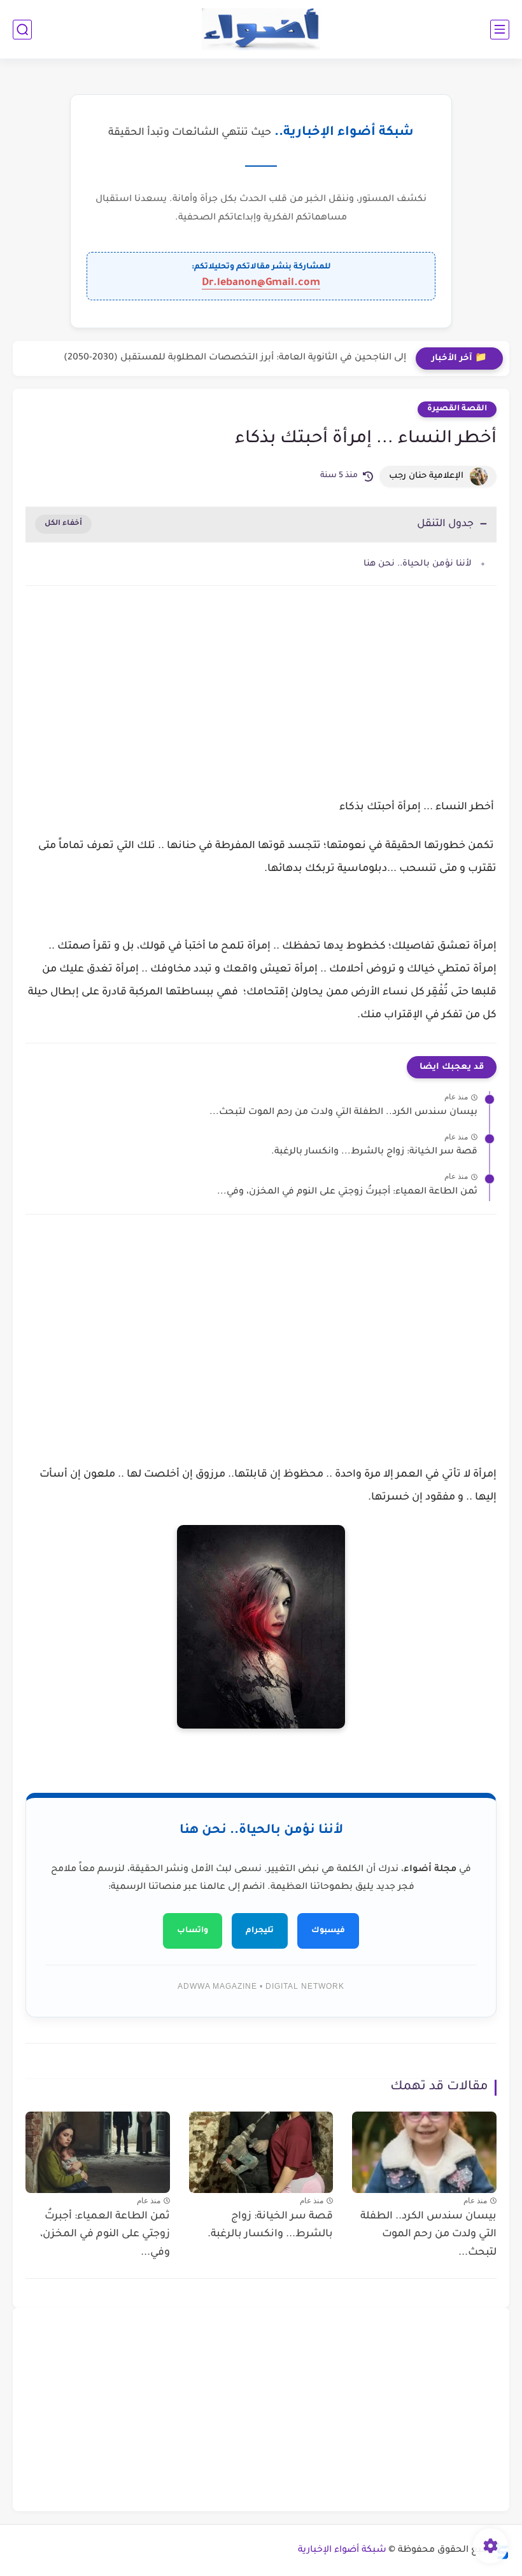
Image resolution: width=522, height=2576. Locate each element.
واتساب (193, 1931)
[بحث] (22, 30)
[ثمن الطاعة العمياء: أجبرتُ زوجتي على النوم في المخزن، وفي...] (98, 2152)
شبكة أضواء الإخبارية (342, 2551)
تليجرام (260, 1931)
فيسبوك (328, 1931)
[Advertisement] (261, 704)
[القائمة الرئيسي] (500, 30)
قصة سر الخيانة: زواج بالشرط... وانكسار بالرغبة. (374, 1152)
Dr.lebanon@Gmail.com (261, 283)
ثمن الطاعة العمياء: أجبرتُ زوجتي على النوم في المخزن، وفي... (347, 1192)
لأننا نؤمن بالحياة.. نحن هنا (418, 564)
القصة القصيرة (457, 409)
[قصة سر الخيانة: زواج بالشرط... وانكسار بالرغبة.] (261, 2152)
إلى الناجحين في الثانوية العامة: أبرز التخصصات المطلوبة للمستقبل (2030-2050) (235, 358)
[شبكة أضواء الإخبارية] (261, 30)
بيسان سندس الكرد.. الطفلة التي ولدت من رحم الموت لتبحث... (343, 1113)
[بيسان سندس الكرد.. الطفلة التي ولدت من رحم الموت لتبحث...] (424, 2152)
